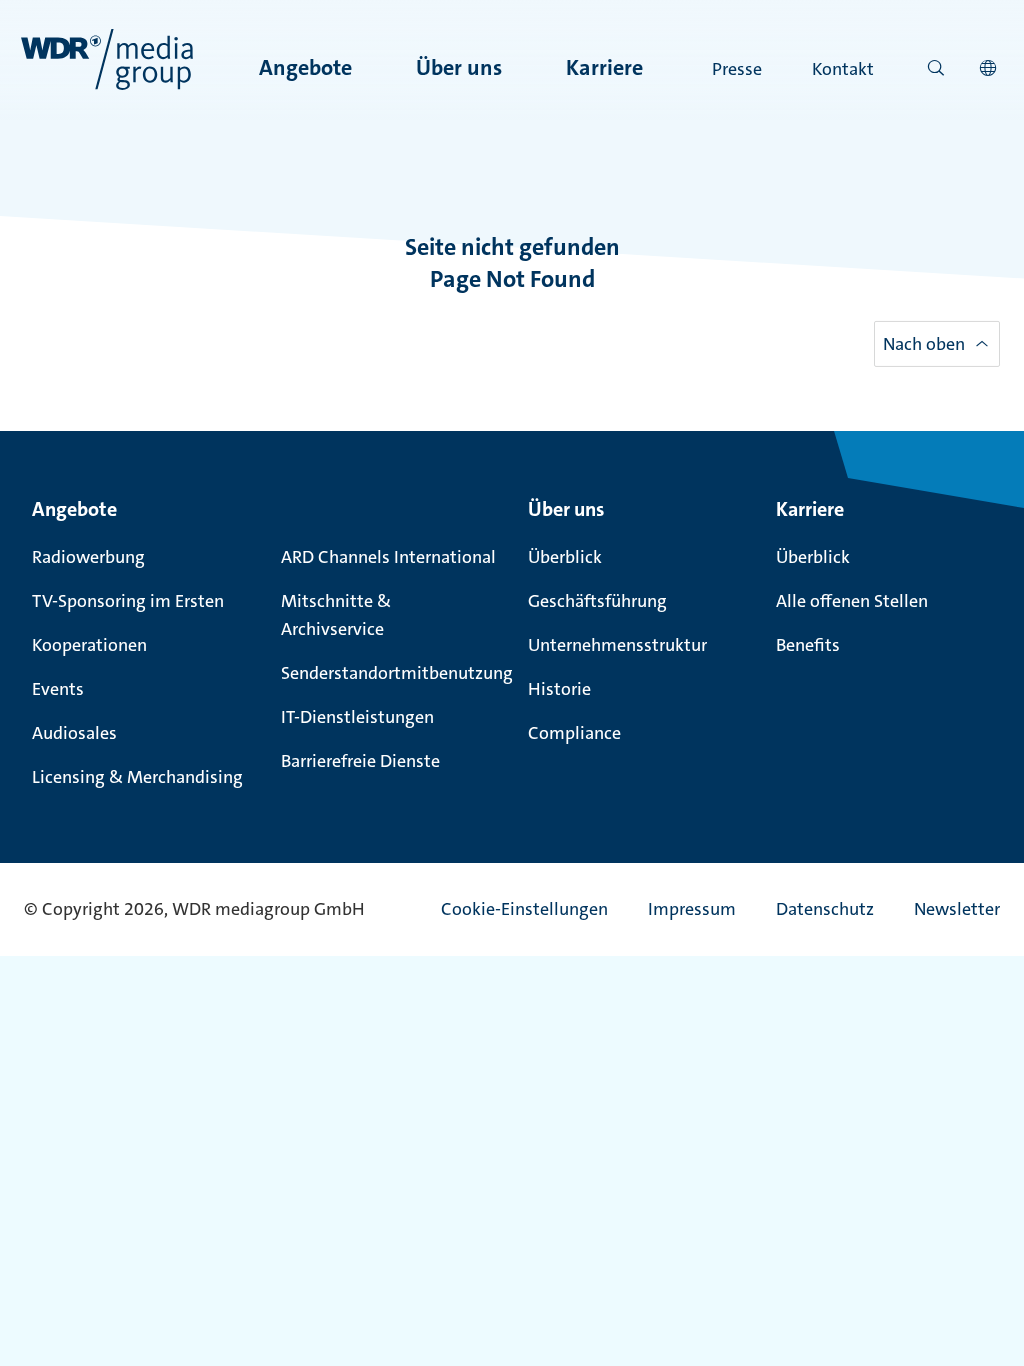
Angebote (305, 67)
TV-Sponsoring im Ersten (128, 601)
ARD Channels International (388, 557)
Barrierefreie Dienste (360, 761)
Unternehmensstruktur (617, 645)
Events (58, 689)
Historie (559, 689)
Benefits (808, 645)
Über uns (459, 67)
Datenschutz (825, 909)
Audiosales (74, 733)
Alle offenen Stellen (852, 601)
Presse (737, 69)
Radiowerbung (88, 557)
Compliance (574, 733)
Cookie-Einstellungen (524, 909)
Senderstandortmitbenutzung (392, 673)
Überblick (565, 557)
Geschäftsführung (597, 601)
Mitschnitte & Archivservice (336, 615)
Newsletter (957, 909)
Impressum (692, 909)
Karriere (604, 67)
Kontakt (843, 69)
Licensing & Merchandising (137, 777)
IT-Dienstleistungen (357, 717)
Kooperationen (89, 645)
